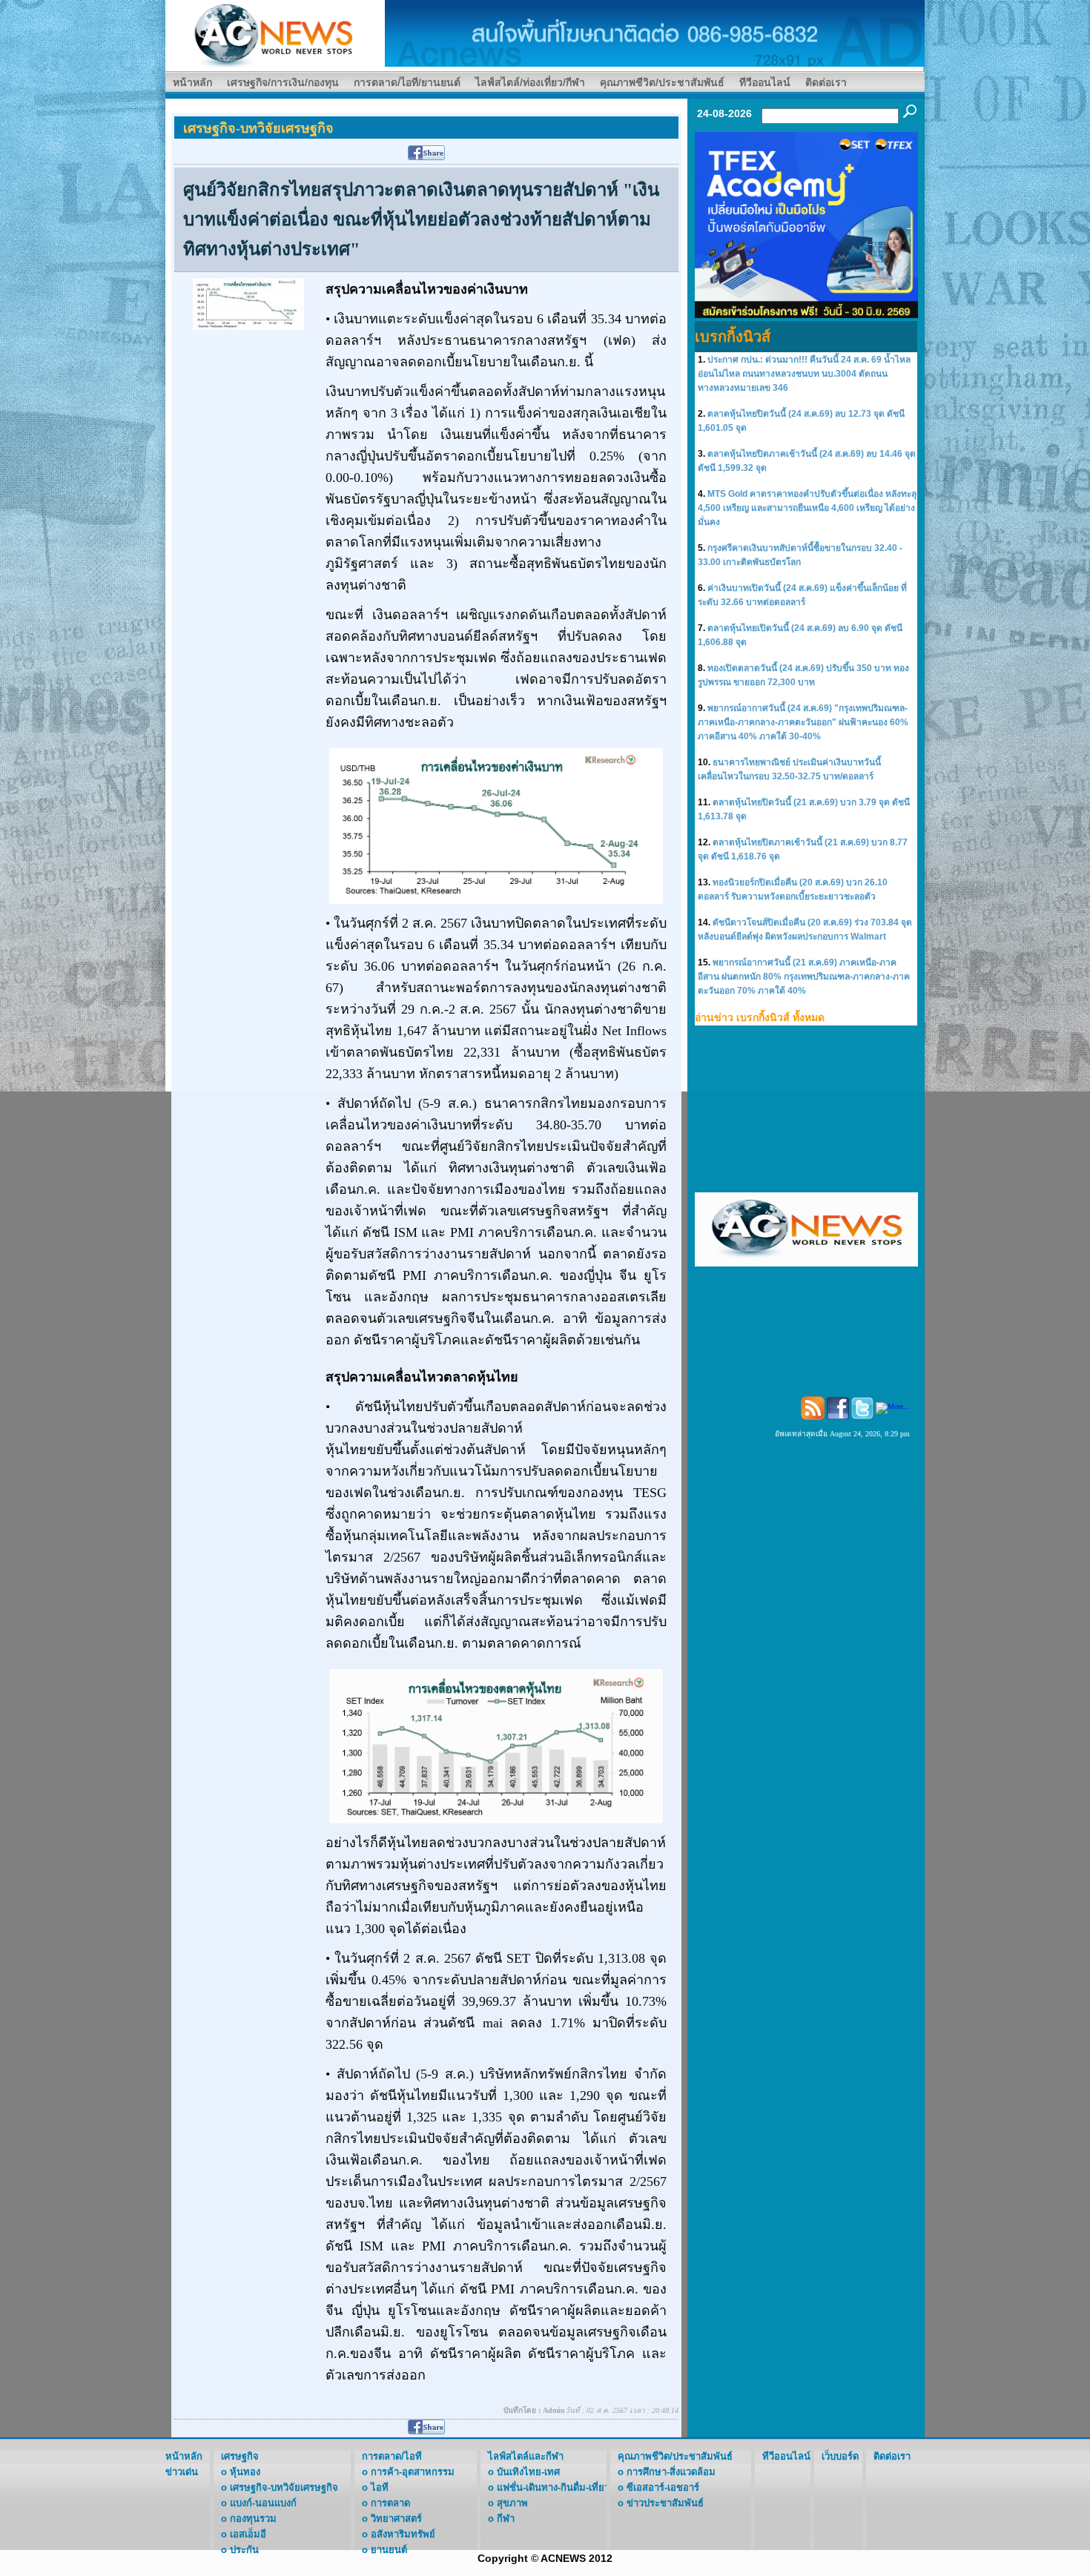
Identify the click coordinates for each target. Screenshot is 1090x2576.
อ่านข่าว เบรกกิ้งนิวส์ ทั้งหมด (760, 1017)
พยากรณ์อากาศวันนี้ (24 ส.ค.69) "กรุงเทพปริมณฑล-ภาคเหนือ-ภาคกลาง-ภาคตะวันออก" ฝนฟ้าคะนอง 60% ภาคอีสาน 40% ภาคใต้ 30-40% (803, 722)
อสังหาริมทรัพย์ (403, 2534)
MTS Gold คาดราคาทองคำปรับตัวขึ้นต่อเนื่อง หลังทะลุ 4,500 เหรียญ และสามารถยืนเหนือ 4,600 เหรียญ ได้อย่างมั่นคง (807, 508)
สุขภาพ (512, 2503)
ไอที (380, 2487)
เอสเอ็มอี (248, 2534)
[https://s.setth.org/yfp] (806, 224)
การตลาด (390, 2503)
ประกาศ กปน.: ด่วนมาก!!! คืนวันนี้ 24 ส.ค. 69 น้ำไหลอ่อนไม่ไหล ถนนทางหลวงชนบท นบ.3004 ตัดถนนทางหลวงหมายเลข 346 (804, 374)
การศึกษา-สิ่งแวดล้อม (671, 2472)
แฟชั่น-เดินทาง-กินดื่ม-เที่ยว (553, 2487)
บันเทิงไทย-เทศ (528, 2472)
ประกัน (244, 2550)
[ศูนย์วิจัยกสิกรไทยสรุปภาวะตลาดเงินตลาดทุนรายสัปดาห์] (248, 303)
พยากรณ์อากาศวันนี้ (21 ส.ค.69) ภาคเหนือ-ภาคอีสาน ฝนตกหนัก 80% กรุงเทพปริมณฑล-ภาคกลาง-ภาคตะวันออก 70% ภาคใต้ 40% (804, 977)
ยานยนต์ (389, 2550)
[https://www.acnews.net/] (655, 32)
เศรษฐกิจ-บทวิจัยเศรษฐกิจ (284, 2487)
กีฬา (506, 2519)
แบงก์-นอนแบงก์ (263, 2503)
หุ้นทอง (245, 2472)
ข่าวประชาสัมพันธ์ (665, 2503)
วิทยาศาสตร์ (396, 2519)
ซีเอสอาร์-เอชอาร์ (663, 2487)
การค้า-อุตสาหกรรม (413, 2472)
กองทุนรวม (253, 2519)
